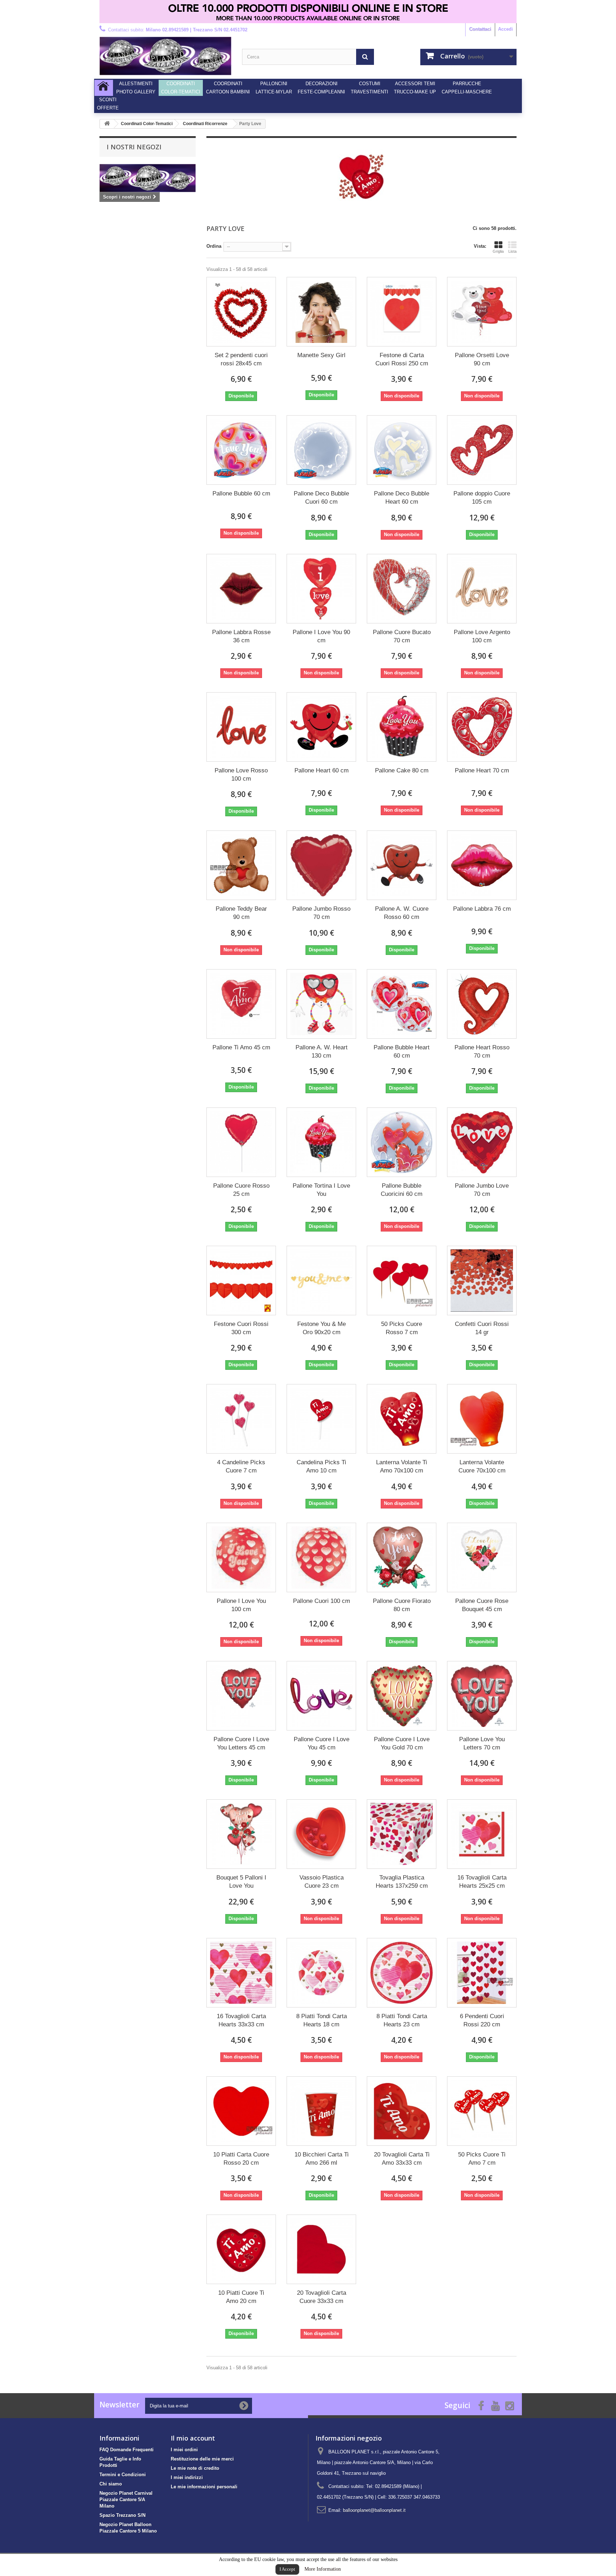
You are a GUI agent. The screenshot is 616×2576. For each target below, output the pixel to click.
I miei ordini (184, 2450)
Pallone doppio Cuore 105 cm (482, 498)
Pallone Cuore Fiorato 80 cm (402, 1605)
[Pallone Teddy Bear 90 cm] (241, 865)
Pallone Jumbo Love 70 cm (482, 1190)
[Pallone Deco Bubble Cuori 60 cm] (321, 450)
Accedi (505, 29)
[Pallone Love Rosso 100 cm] (241, 727)
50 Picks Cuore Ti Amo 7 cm (482, 2159)
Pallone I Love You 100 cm (241, 1605)
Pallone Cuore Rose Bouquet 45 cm (482, 1605)
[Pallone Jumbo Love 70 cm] (482, 1142)
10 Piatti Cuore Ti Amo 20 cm (241, 2297)
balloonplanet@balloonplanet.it (374, 2510)
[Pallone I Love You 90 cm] (321, 589)
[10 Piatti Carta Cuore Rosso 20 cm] (241, 2111)
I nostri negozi (134, 147)
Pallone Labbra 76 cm (482, 909)
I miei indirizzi (187, 2477)
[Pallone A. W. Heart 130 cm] (321, 1004)
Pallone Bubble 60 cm (241, 493)
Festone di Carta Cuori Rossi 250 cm (402, 359)
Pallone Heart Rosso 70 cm (482, 1052)
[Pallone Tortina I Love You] (321, 1142)
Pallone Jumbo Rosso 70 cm (321, 913)
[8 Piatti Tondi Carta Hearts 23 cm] (402, 1973)
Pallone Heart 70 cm (482, 770)
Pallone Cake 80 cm (402, 770)
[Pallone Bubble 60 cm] (241, 450)
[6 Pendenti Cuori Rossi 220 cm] (482, 1973)
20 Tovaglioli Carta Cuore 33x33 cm (322, 2297)
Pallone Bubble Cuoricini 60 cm (402, 1190)
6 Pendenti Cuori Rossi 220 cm (482, 2020)
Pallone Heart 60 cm (322, 770)
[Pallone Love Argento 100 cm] (482, 589)
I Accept (287, 2569)
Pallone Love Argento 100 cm (482, 636)
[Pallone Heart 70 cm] (482, 727)
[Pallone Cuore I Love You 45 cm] (321, 1696)
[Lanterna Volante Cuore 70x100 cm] (482, 1419)
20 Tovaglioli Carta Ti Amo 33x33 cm (402, 2159)
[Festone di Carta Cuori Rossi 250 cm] (402, 312)
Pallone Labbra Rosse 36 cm (241, 636)
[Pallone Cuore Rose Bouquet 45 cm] (482, 1557)
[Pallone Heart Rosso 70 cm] (482, 1004)
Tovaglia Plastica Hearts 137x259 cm (402, 1882)
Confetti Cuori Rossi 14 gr (482, 1328)
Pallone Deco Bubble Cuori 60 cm (321, 498)
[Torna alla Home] (107, 124)
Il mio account (193, 2438)
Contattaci (480, 29)
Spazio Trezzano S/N (122, 2515)
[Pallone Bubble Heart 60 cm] (402, 1004)
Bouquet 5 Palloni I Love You (241, 1882)
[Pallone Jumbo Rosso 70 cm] (321, 865)
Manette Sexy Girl (321, 355)
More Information (323, 2569)
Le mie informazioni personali (204, 2487)
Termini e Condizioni (123, 2475)
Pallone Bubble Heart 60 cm (402, 1052)
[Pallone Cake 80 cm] (402, 727)
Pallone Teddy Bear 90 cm (241, 913)
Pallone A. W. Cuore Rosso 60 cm (402, 913)
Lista (512, 251)
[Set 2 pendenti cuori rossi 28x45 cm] (241, 312)
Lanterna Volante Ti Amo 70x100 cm (402, 1466)
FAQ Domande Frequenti (127, 2450)
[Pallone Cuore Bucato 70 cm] (402, 589)
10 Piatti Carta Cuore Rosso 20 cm (241, 2159)
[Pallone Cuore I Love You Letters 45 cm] (241, 1696)
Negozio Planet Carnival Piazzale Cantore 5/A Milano (126, 2500)
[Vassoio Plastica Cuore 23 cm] (321, 1834)
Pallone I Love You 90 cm (321, 636)
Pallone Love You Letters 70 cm (482, 1743)
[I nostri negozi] (148, 178)
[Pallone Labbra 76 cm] (482, 865)
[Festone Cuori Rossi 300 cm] (241, 1281)
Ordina (214, 246)
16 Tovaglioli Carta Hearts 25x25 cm (482, 1882)
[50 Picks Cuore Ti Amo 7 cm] (482, 2111)
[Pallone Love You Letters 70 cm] (482, 1696)
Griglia (498, 251)
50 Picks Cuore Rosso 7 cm (402, 1328)
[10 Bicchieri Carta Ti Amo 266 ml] (321, 2111)
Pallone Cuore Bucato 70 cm (402, 636)
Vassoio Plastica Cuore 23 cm (322, 1882)
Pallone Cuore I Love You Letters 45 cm (241, 1743)
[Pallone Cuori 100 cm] (321, 1557)
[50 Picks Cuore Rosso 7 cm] (402, 1281)
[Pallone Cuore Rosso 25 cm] (241, 1142)
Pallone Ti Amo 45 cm (241, 1047)
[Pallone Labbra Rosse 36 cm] (241, 589)
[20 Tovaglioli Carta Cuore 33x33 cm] (321, 2249)
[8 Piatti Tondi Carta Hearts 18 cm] (321, 1973)
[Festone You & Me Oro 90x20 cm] (321, 1281)
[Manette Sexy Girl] (321, 312)
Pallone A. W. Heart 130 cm (322, 1052)
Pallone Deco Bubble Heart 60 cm (402, 498)
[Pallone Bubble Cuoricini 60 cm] (402, 1142)
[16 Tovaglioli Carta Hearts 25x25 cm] (482, 1834)
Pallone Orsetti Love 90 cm (482, 359)
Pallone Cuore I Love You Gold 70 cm (402, 1743)
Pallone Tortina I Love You (321, 1190)
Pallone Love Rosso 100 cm (241, 775)
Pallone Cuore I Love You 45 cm (322, 1743)
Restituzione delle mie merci (202, 2459)
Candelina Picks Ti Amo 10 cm (321, 1466)
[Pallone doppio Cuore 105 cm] (482, 450)
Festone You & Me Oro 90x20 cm (322, 1328)
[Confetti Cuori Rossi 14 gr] (482, 1281)
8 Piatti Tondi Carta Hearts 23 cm (402, 2020)
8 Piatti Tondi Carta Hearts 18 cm (322, 2020)
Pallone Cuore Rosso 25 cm (241, 1190)
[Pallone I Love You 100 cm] (241, 1557)
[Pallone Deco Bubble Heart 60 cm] (402, 450)
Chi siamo (111, 2484)
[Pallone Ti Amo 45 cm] (241, 1004)
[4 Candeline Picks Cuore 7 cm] (241, 1419)
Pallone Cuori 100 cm (322, 1601)
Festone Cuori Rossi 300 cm (241, 1328)
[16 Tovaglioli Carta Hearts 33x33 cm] (241, 1973)
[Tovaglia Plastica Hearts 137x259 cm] (402, 1834)
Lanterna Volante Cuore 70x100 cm (482, 1466)
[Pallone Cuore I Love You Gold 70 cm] (402, 1696)
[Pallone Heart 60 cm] (321, 727)
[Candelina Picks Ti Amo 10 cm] (321, 1419)
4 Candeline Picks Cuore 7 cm (241, 1466)
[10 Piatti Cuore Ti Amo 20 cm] (241, 2249)
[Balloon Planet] (165, 56)
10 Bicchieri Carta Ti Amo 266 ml (322, 2159)
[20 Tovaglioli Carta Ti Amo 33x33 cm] (402, 2111)
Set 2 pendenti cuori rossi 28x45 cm (241, 359)
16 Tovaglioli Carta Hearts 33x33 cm (241, 2020)
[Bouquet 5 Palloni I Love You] (241, 1834)
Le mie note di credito (195, 2468)
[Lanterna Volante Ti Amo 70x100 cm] (402, 1419)
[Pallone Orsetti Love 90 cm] (482, 312)
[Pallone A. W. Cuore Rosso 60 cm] (402, 865)
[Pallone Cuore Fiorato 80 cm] (402, 1557)
